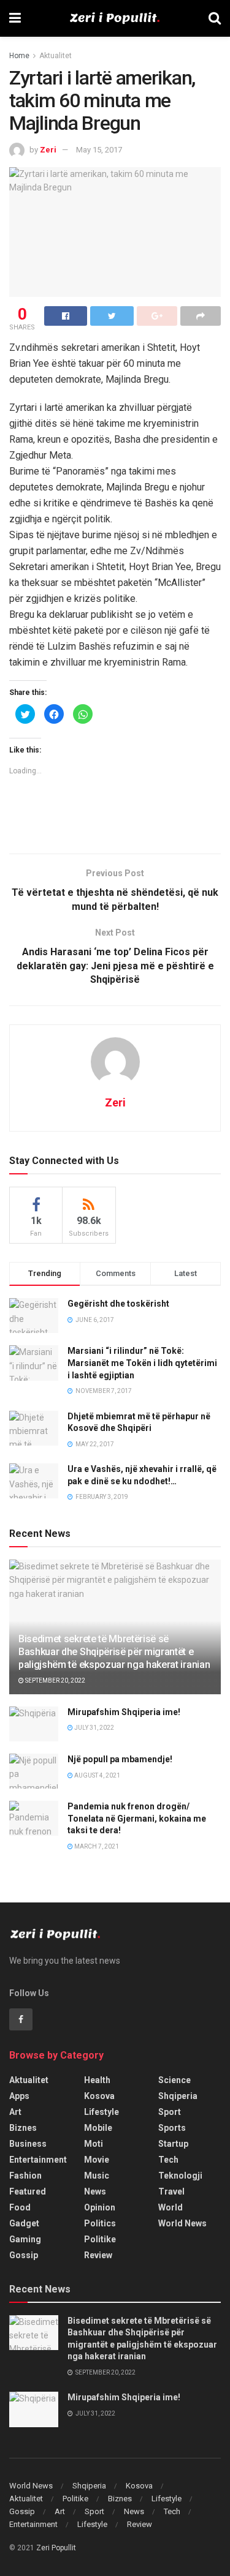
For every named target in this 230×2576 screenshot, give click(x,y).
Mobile (98, 2128)
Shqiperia (178, 2096)
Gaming (25, 2239)
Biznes (23, 2128)
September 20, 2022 (55, 1680)
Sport (170, 2112)
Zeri (48, 150)
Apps (19, 2096)
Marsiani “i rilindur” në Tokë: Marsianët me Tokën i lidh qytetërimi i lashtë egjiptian (142, 1363)
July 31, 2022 (94, 1728)
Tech (168, 2160)
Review (98, 2255)
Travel (171, 2191)
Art (15, 2112)
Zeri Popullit (56, 2548)
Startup (173, 2144)
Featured (28, 2191)
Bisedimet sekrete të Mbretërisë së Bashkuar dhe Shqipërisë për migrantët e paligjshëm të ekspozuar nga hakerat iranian (114, 1652)
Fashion (25, 2176)
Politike (100, 2239)
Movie (97, 2160)
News (95, 2191)
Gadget (24, 2223)
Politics (100, 2223)
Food (20, 2207)
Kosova (99, 2096)
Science (174, 2080)
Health (97, 2080)
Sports (172, 2128)
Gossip (24, 2255)
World (171, 2207)
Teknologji (180, 2176)
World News (182, 2223)
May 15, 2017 (99, 150)
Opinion (100, 2207)
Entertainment (38, 2160)
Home (19, 56)
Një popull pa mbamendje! (120, 1759)
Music (97, 2176)
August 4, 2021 (97, 1775)
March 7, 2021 (96, 1846)
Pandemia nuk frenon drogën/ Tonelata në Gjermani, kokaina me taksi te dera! (137, 1818)
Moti (94, 2144)
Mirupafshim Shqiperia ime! (124, 1712)
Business (28, 2144)
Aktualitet (56, 56)
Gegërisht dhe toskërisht (118, 1304)
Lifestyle (102, 2112)
